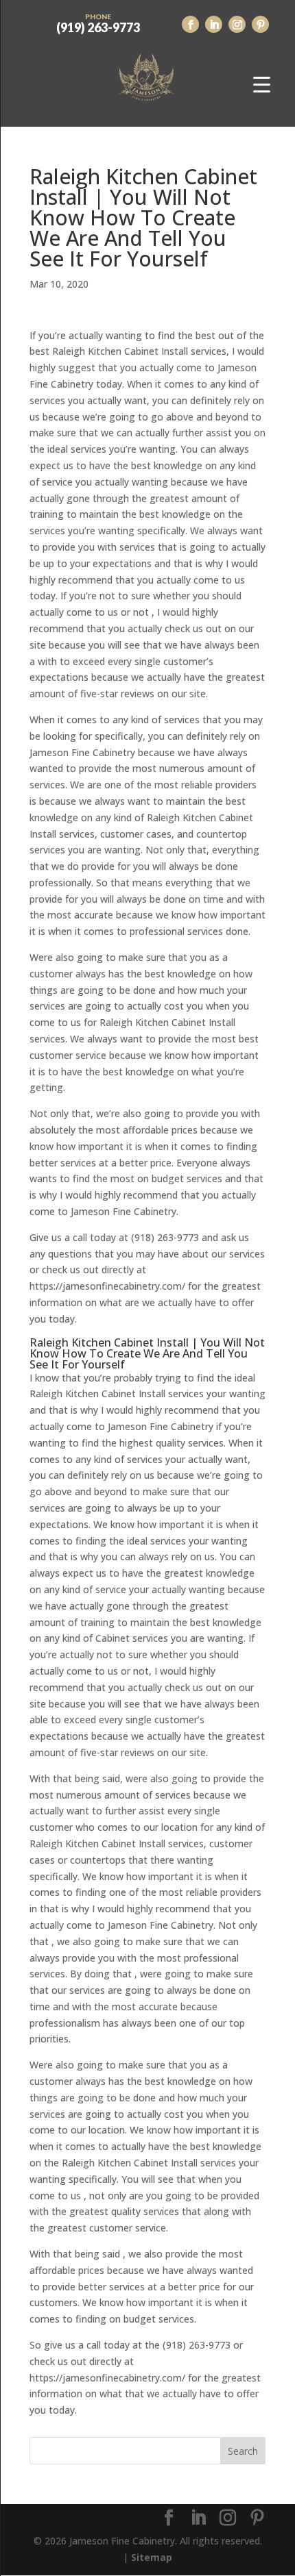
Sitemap (152, 2557)
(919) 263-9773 (98, 23)
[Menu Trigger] (262, 84)
